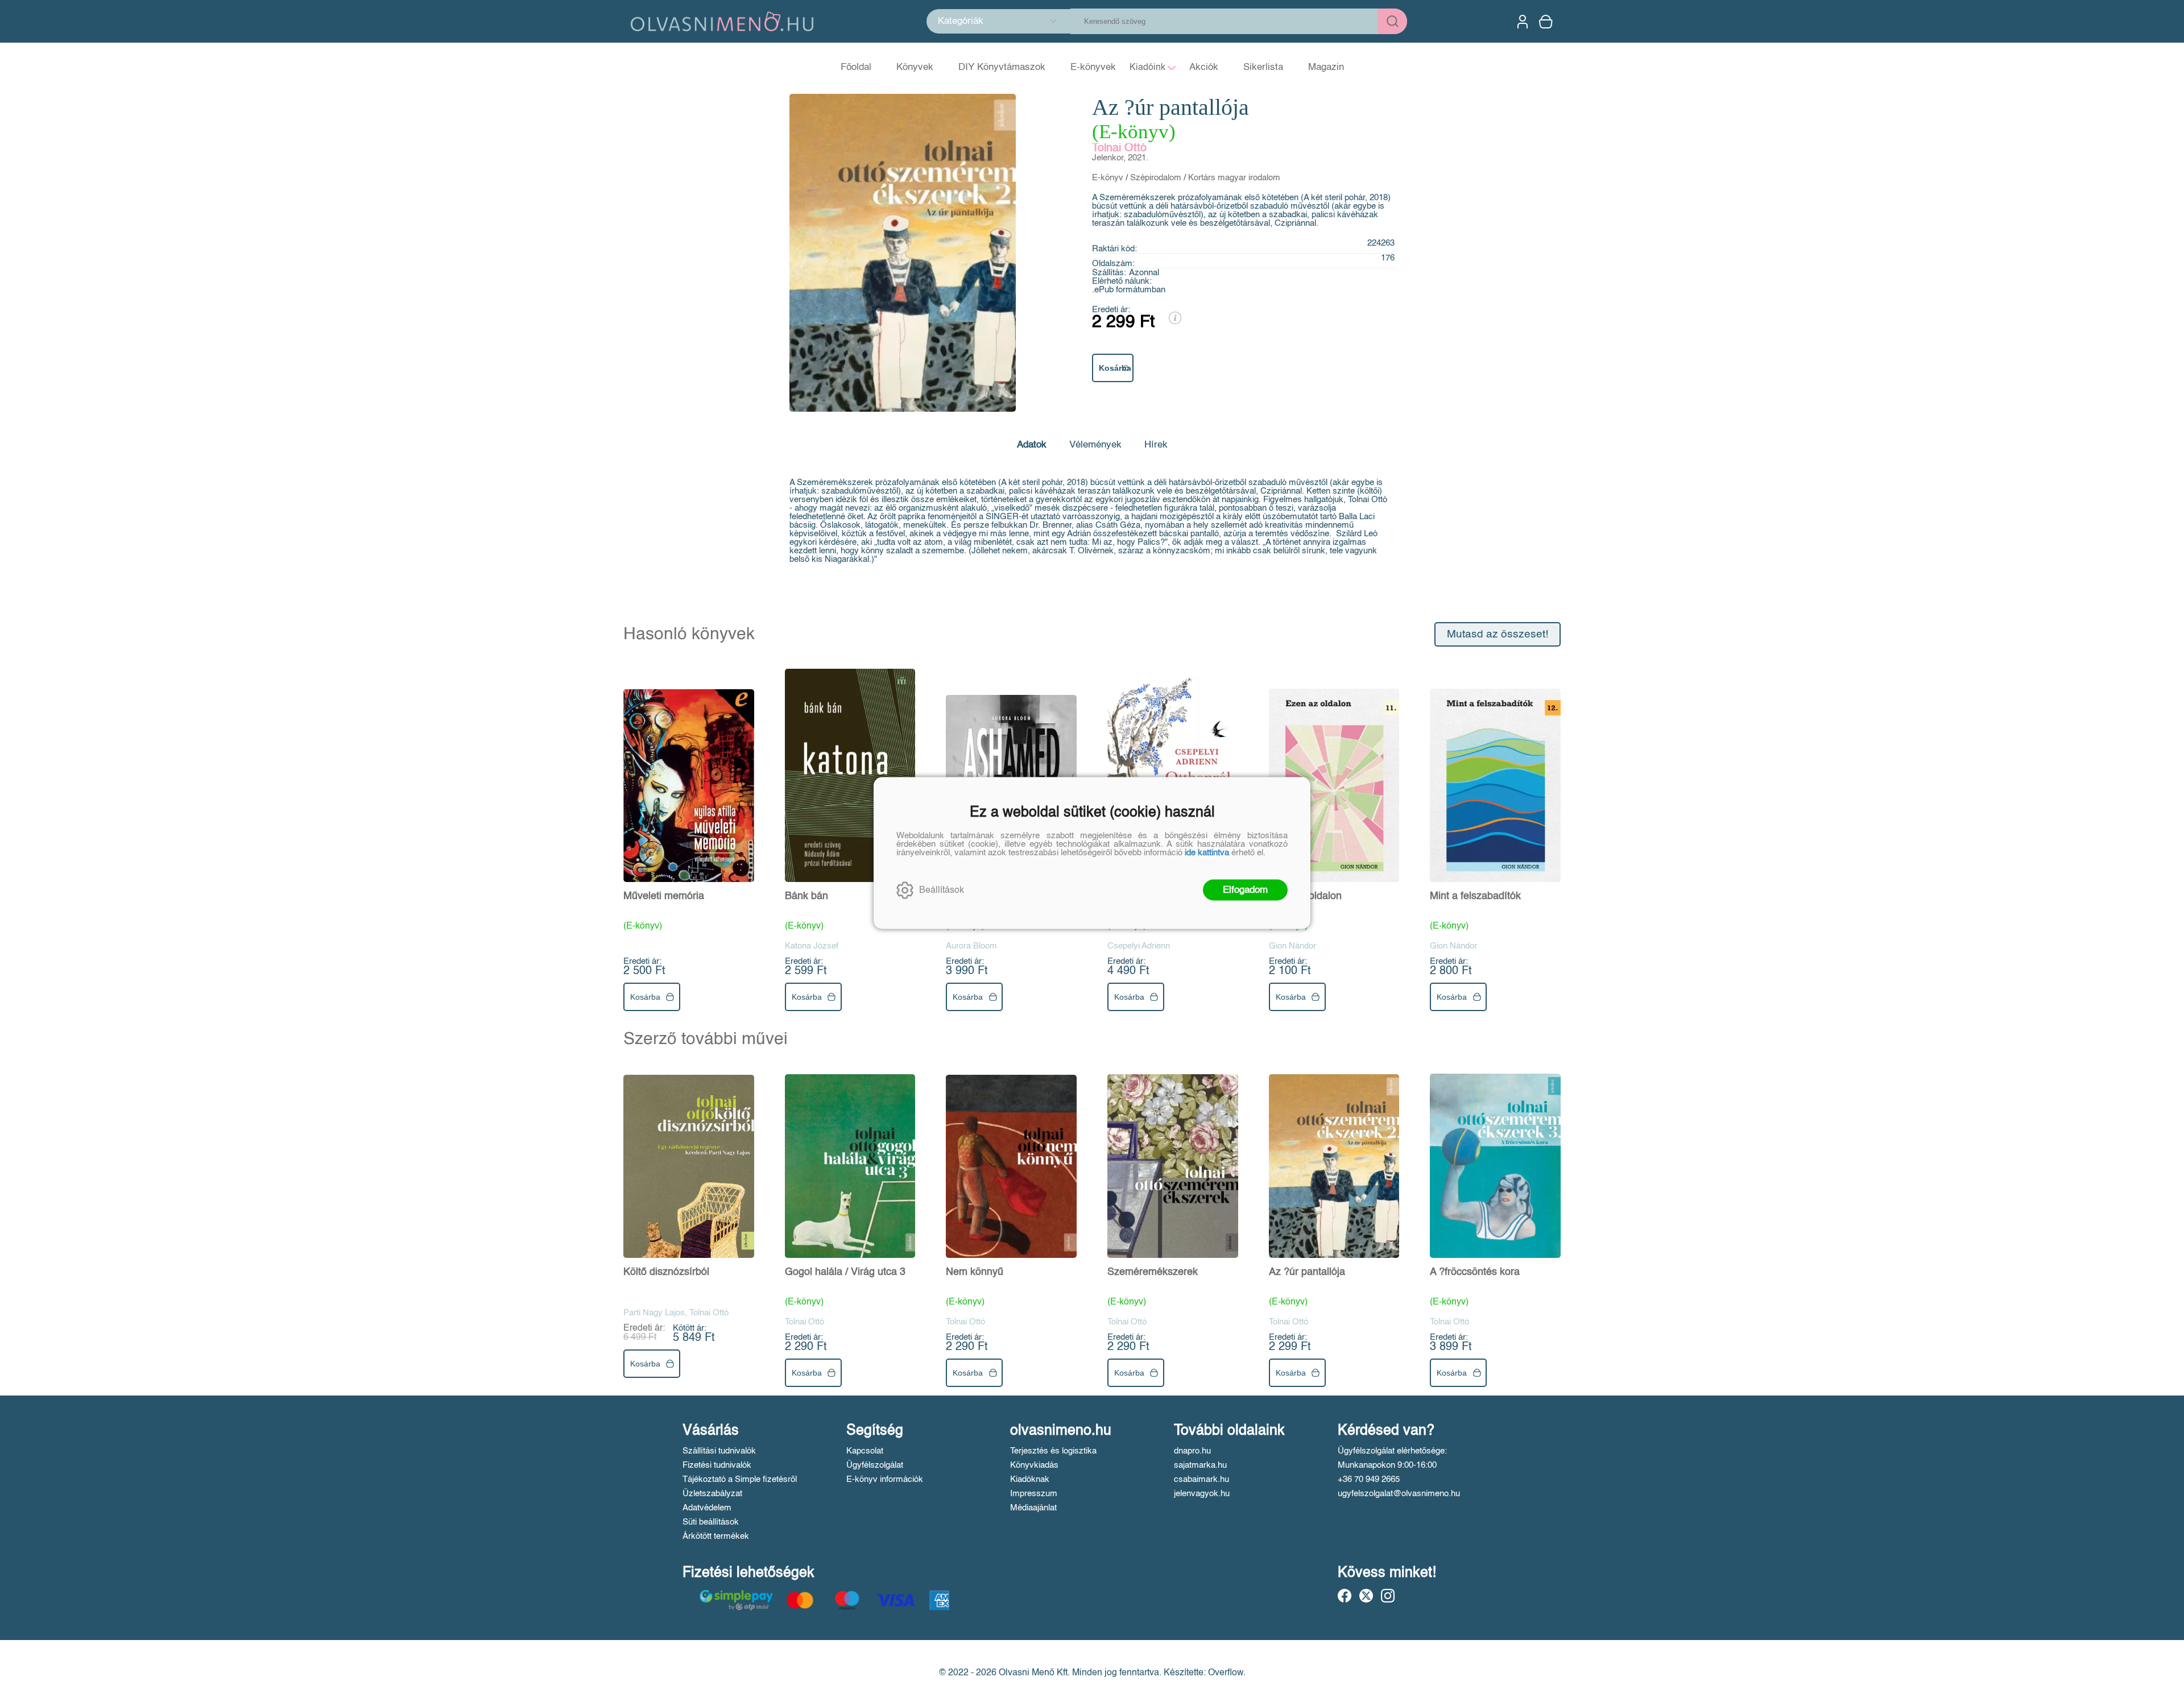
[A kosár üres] (1547, 22)
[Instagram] (1388, 1596)
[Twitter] (1366, 1596)
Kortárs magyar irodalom (1234, 178)
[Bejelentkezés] (1523, 22)
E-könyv (1108, 178)
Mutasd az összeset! (1498, 634)
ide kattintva (1207, 853)
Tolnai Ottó (1119, 148)
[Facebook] (1345, 1596)
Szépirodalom (1156, 178)
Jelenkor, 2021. (1120, 158)
